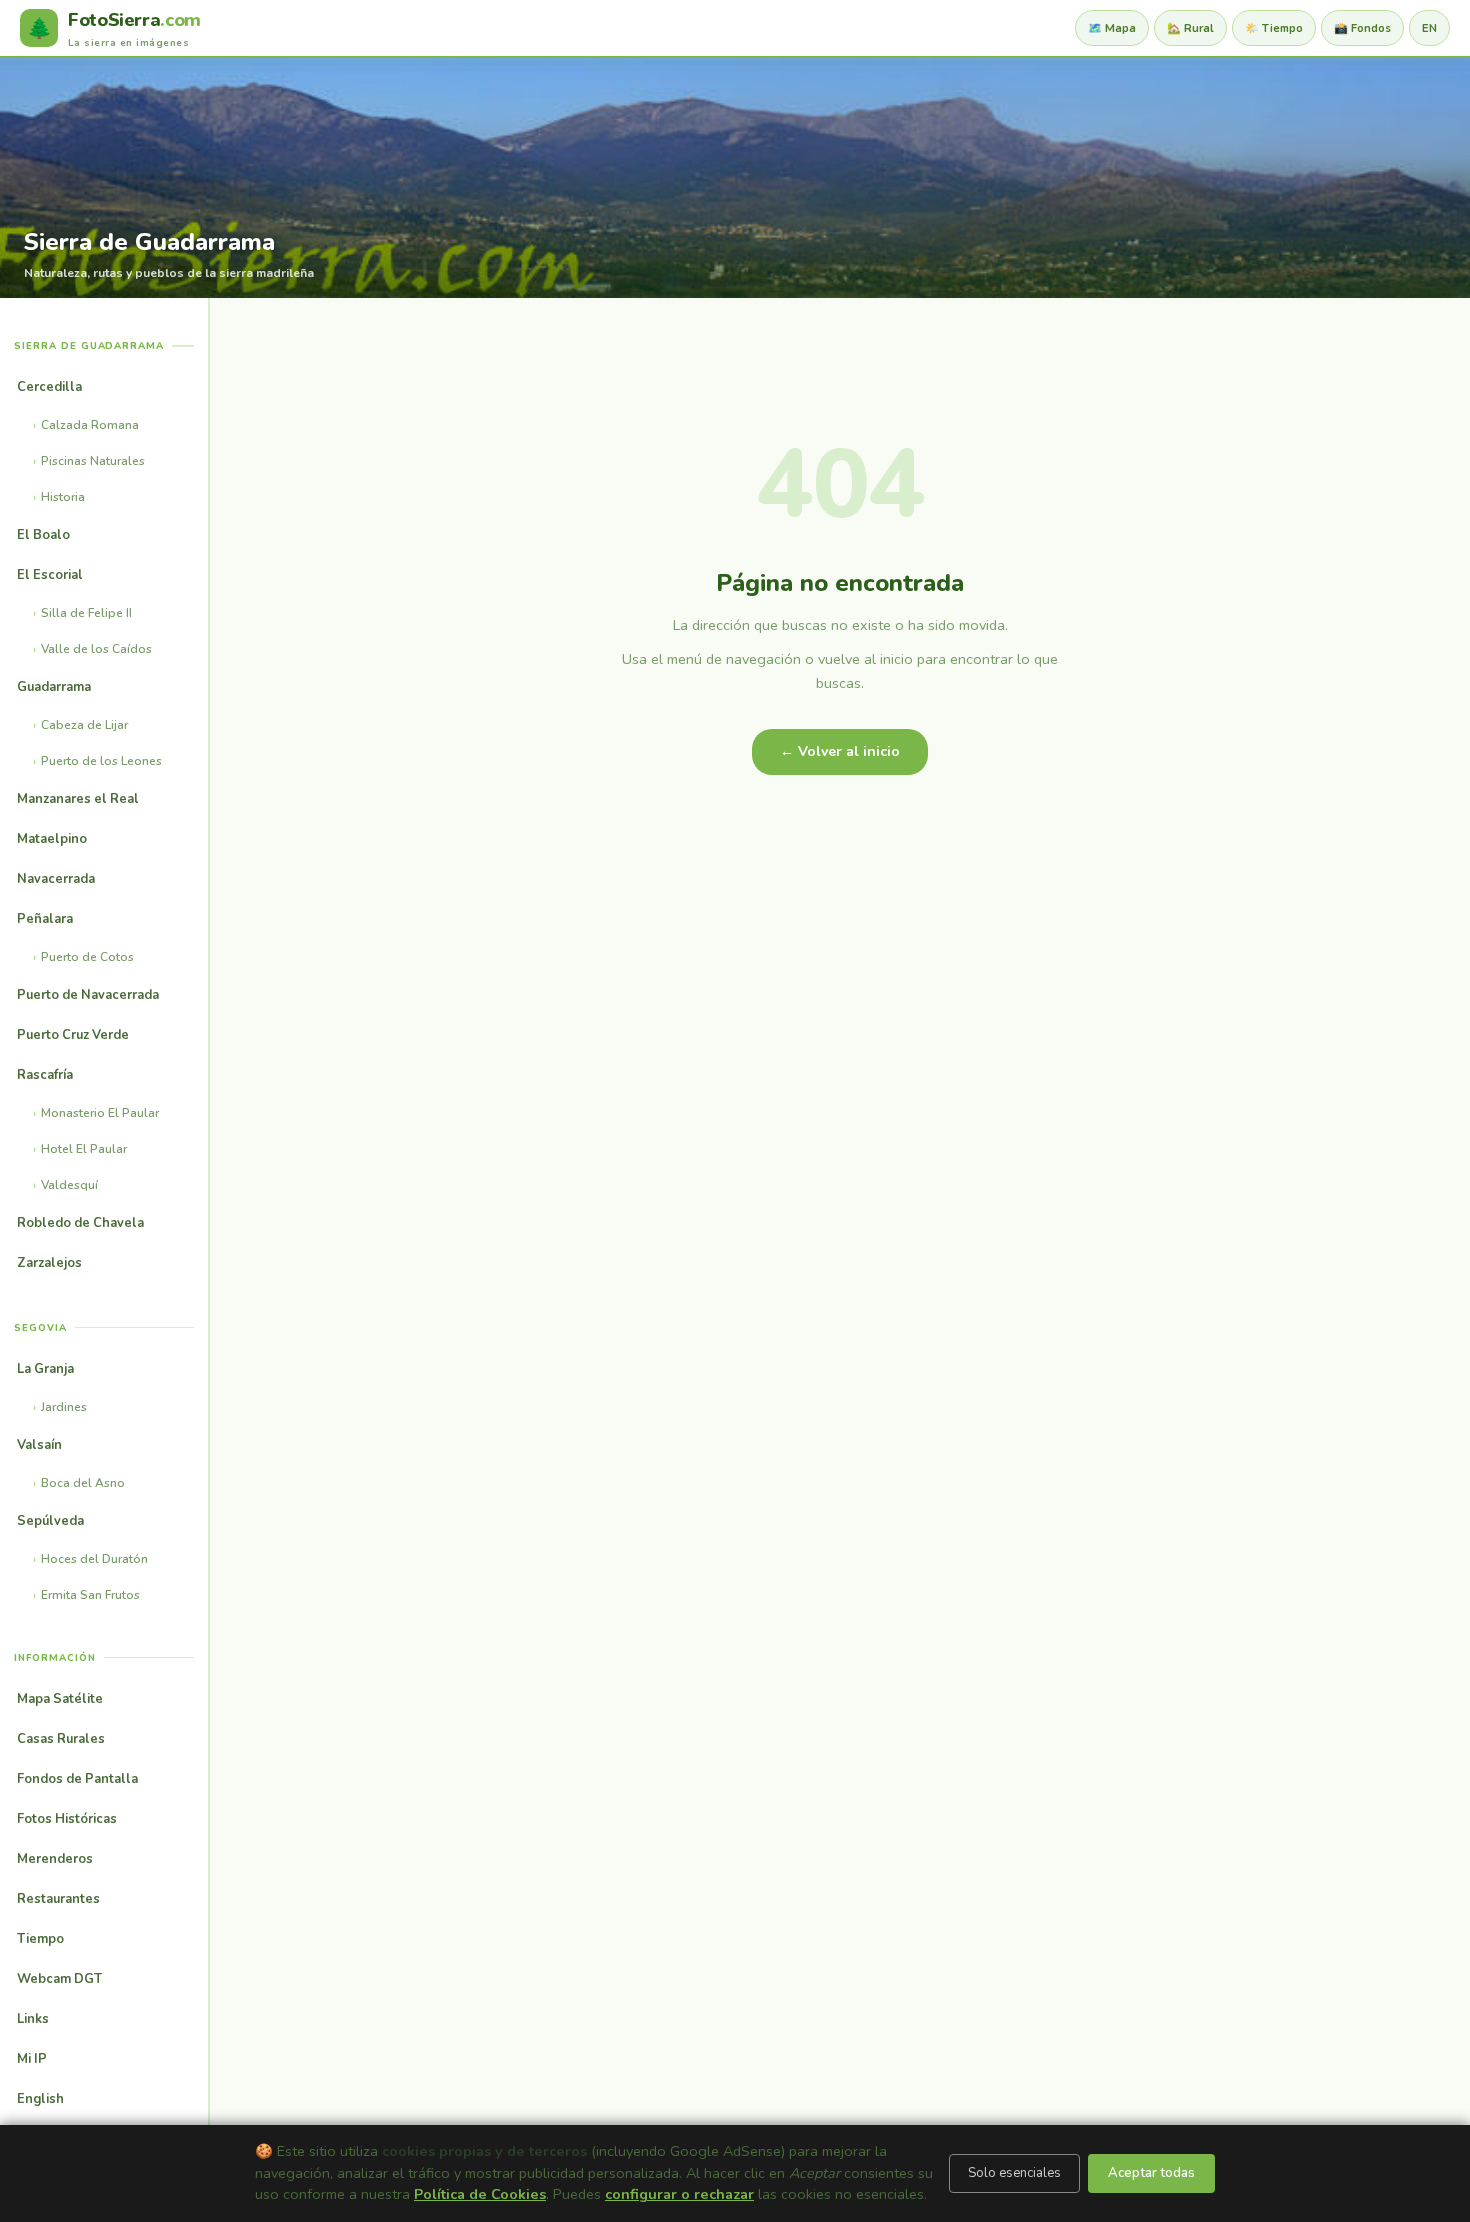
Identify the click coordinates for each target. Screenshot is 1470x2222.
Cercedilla (49, 387)
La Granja (45, 1369)
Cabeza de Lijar (84, 725)
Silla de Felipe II (86, 613)
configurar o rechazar (679, 2194)
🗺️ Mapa (1112, 28)
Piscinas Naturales (93, 461)
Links (33, 2019)
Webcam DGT (59, 1979)
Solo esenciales (1014, 2173)
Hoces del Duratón (94, 1559)
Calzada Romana (90, 425)
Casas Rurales (61, 1739)
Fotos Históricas (67, 1819)
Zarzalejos (49, 1263)
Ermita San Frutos (90, 1595)
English (40, 2099)
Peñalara (45, 919)
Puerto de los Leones (101, 761)
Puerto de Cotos (87, 957)
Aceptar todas (1151, 2173)
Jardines (64, 1407)
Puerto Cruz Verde (73, 1035)
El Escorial (50, 575)
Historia (63, 497)
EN (1429, 28)
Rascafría (45, 1075)
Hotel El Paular (84, 1149)
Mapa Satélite (60, 1699)
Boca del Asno (83, 1483)
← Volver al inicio (840, 751)
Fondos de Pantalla (77, 1779)
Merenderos (55, 1859)
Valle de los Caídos (96, 649)
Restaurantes (58, 1899)
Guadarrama (54, 687)
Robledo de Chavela (80, 1223)
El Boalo (43, 535)
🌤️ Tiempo (1274, 28)
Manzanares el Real (78, 799)
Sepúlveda (50, 1521)
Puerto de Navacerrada (88, 995)
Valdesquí (69, 1185)
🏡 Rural (1190, 28)
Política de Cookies (480, 2194)
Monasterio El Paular (100, 1113)
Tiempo (40, 1939)
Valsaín (39, 1445)
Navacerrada (56, 879)
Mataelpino (52, 839)
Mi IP (32, 2059)
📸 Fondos (1362, 28)
